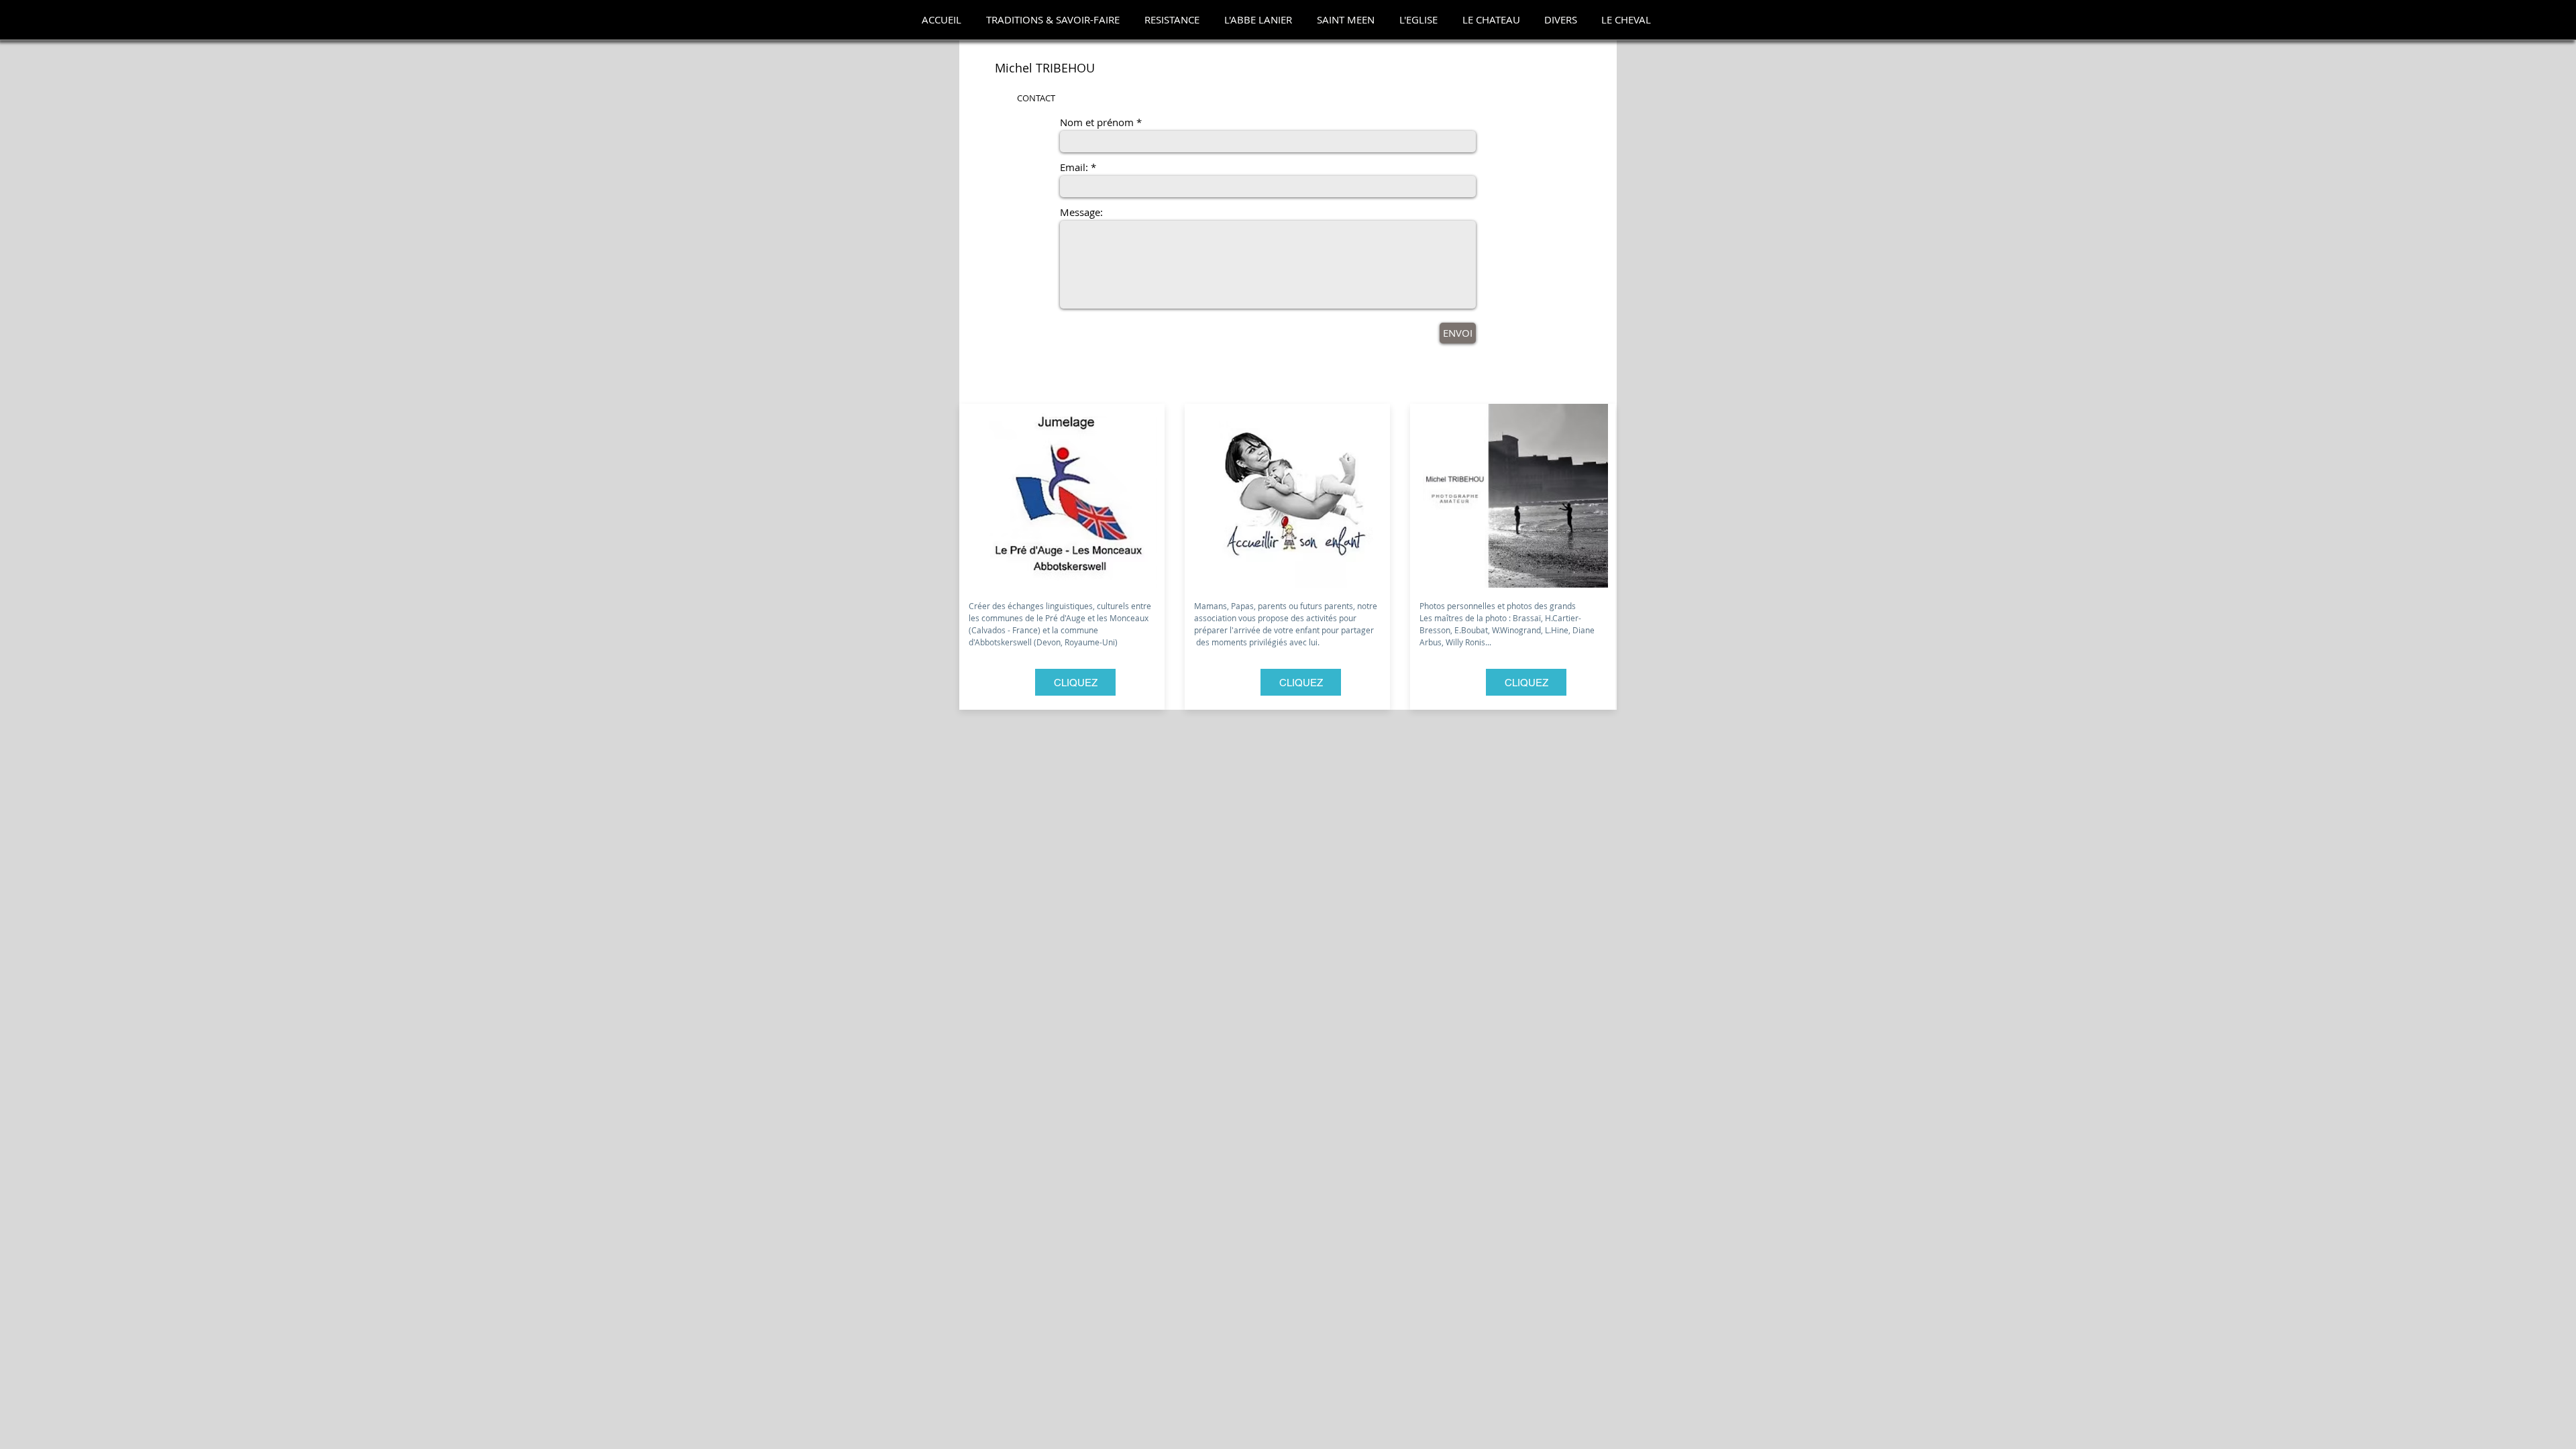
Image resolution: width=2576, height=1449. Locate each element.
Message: (1081, 212)
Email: (1074, 167)
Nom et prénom (1097, 122)
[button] (1053, 20)
